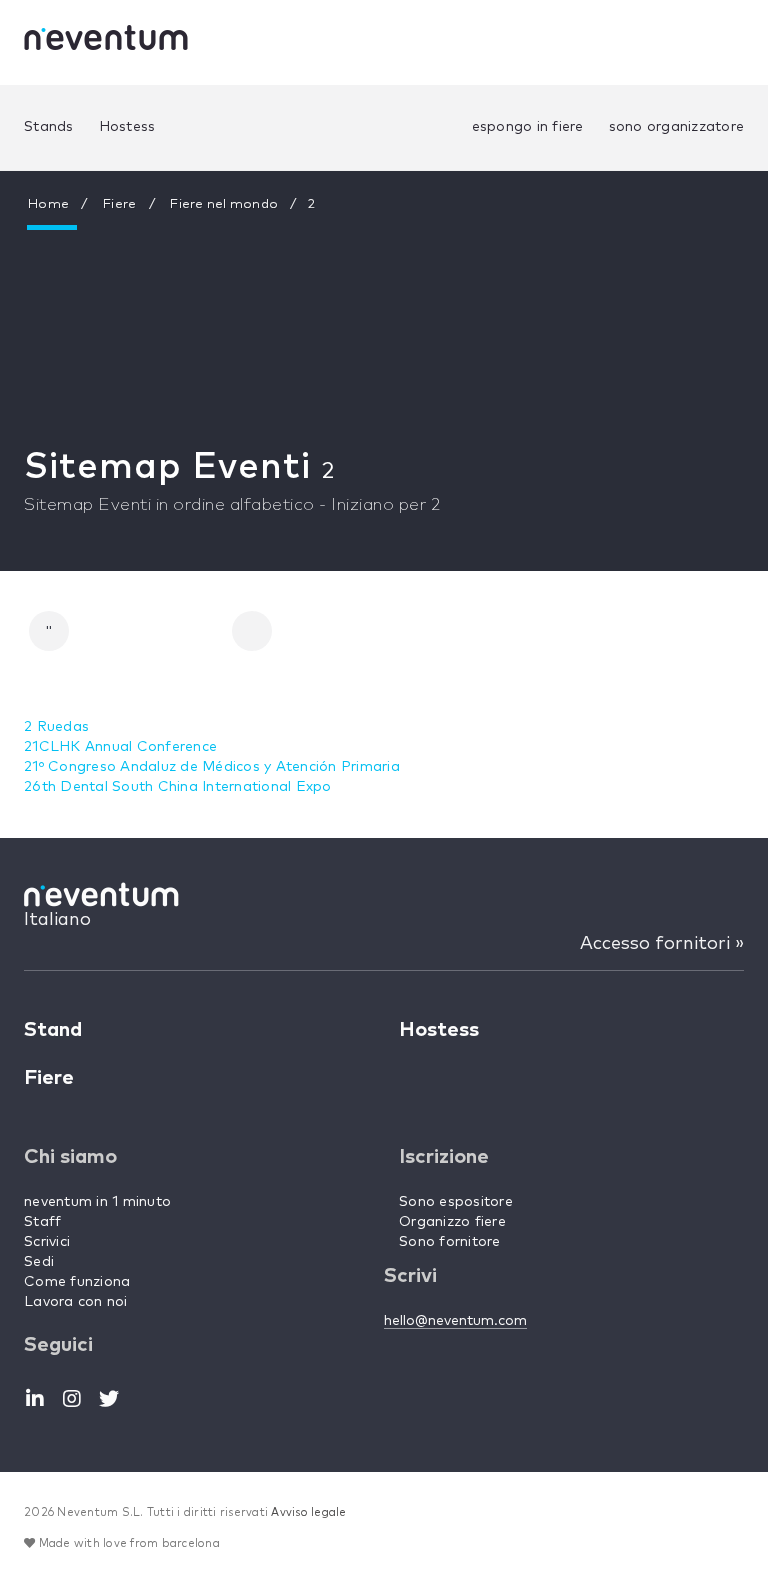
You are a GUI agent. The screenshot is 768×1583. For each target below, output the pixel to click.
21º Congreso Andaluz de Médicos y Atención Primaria (212, 767)
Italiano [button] (57, 920)
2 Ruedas (56, 727)
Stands (49, 127)
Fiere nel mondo (224, 204)
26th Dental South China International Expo (178, 787)
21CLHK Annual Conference (120, 747)
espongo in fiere (528, 127)
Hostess (127, 127)
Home (48, 204)
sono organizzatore (677, 127)
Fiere (119, 204)
